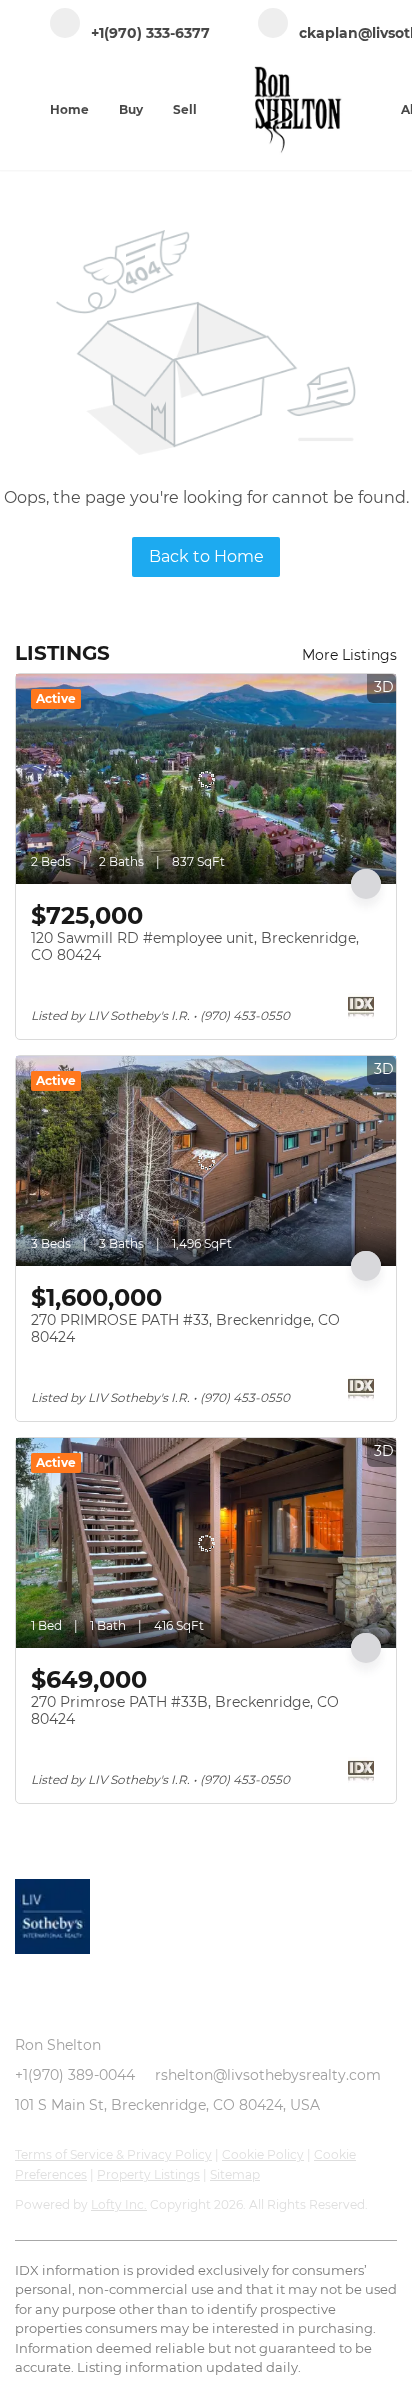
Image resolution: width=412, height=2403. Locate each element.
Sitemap (235, 2174)
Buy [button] (131, 109)
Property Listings (148, 2174)
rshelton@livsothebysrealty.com (268, 2075)
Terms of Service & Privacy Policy (113, 2154)
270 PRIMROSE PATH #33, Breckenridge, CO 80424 (185, 1329)
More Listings (349, 655)
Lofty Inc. (119, 2204)
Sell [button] (185, 109)
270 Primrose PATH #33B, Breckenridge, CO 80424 (185, 1711)
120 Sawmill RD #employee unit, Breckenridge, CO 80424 (195, 947)
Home (69, 109)
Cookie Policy (263, 2154)
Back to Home (206, 556)
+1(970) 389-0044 (75, 2075)
